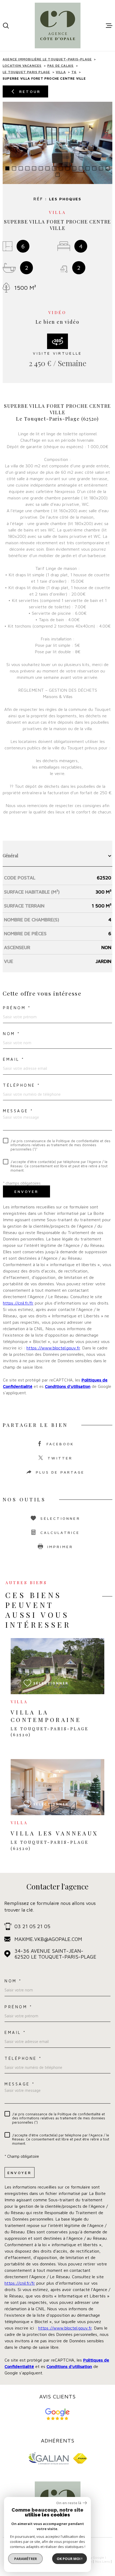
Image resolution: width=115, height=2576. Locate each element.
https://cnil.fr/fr (18, 1303)
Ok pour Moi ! (70, 2559)
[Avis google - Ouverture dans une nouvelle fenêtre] (58, 2414)
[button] (7, 168)
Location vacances (22, 66)
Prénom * (17, 1008)
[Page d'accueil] (58, 26)
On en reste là (69, 2503)
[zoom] (57, 143)
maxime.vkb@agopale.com (48, 1939)
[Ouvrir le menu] (109, 26)
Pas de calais (61, 66)
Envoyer (26, 1191)
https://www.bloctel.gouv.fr (53, 1348)
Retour (30, 91)
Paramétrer (26, 2559)
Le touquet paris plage (26, 72)
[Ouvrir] (6, 26)
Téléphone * (22, 1085)
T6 (74, 72)
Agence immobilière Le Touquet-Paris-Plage (47, 59)
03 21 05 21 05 (32, 1926)
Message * (18, 1111)
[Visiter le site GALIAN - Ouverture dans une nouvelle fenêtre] (48, 2458)
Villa (61, 72)
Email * (14, 1059)
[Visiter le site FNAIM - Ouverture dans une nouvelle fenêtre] (80, 2458)
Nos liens (103, 2561)
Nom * (12, 1034)
